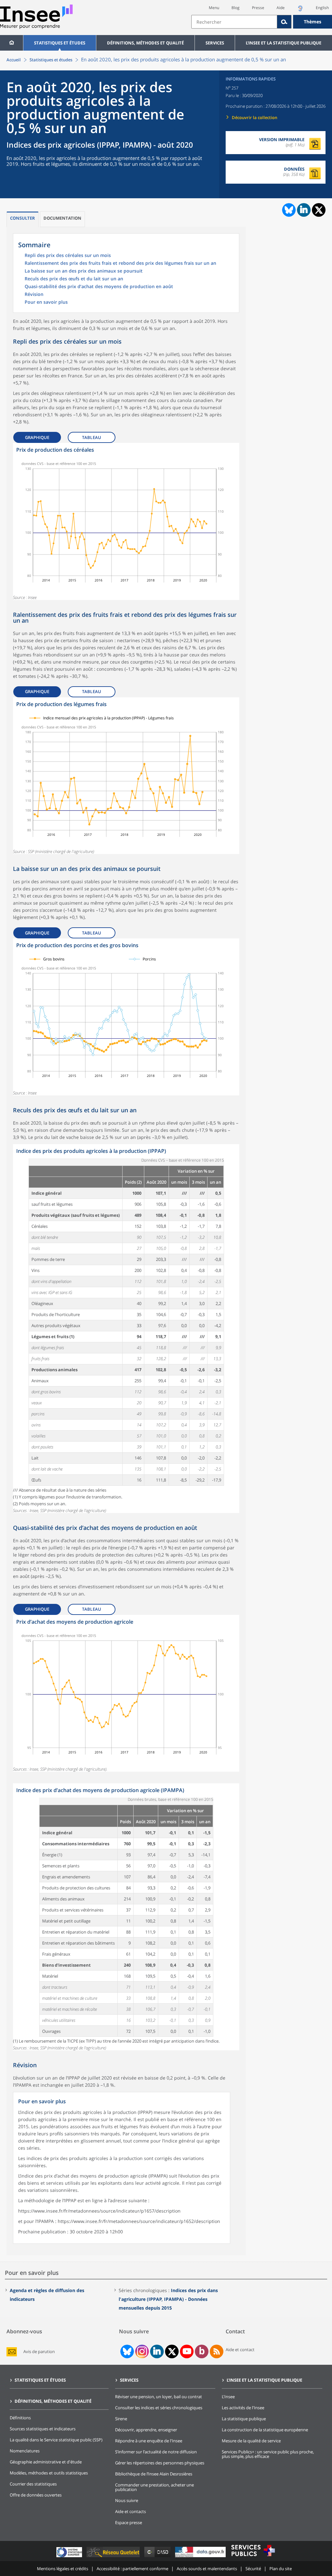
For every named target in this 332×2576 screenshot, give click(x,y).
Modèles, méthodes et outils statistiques (49, 2473)
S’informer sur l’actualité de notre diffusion (156, 2452)
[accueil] (12, 43)
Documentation (62, 218)
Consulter (23, 218)
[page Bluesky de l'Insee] (126, 2351)
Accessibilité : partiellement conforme (132, 2569)
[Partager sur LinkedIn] (304, 210)
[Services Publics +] (253, 2557)
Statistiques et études (60, 43)
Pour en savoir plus (46, 302)
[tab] (23, 219)
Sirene (121, 2419)
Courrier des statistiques (33, 2484)
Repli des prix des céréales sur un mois (68, 256)
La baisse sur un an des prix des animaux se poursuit (84, 271)
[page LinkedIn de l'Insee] (157, 2351)
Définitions (20, 2418)
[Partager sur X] (319, 210)
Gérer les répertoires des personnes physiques (160, 2463)
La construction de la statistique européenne (265, 2430)
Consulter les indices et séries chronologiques (159, 2408)
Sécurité (253, 2569)
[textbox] (234, 22)
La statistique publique (244, 2419)
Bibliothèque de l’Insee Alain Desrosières (154, 2474)
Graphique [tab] (37, 437)
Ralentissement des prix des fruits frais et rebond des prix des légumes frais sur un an (120, 263)
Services (215, 43)
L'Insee (228, 2397)
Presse (258, 8)
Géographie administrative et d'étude (46, 2462)
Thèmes (313, 22)
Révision (34, 295)
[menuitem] (12, 43)
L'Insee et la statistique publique (284, 43)
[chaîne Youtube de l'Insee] (187, 2351)
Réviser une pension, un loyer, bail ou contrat (159, 2397)
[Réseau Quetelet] (114, 2557)
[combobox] (262, 22)
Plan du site (281, 2569)
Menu (214, 8)
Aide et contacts (130, 2511)
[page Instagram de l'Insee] (141, 2351)
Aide (281, 8)
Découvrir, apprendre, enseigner (146, 2430)
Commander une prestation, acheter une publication (154, 2487)
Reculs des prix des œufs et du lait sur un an (74, 279)
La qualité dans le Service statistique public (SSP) (56, 2440)
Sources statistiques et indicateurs (43, 2429)
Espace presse (129, 2522)
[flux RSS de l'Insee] (217, 2351)
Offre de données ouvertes (36, 2495)
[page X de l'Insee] (172, 2352)
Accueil (14, 60)
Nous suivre (127, 2500)
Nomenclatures (25, 2451)
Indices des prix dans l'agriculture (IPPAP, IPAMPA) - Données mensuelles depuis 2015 (168, 2299)
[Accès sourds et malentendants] (300, 10)
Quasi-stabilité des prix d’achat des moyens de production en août (99, 287)
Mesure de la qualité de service (251, 2441)
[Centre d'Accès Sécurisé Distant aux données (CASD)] (158, 2557)
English (322, 8)
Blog (236, 8)
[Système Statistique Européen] (70, 2557)
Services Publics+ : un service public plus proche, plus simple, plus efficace (268, 2454)
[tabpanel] (126, 521)
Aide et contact (240, 2350)
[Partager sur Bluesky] (288, 210)
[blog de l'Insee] (202, 2351)
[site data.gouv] (201, 2557)
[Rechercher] (284, 22)
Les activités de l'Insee (243, 2408)
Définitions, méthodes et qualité (145, 43)
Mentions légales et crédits (63, 2569)
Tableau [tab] (92, 437)
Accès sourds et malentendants (207, 2569)
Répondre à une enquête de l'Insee (149, 2441)
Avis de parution (39, 2352)
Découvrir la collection (255, 117)
